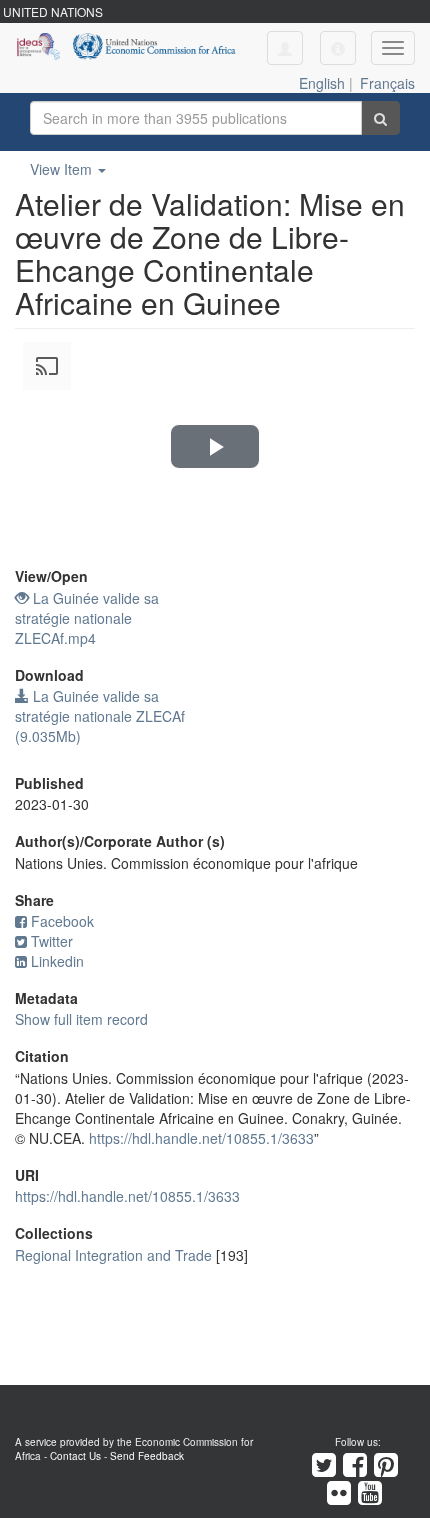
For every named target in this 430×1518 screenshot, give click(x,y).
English (322, 83)
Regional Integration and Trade (113, 1255)
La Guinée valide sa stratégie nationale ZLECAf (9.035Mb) (100, 716)
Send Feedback (147, 1456)
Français (387, 83)
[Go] (380, 118)
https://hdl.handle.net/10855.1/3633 (201, 1138)
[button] (338, 48)
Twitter (52, 941)
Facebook (62, 921)
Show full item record (81, 1019)
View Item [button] (63, 169)
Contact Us (75, 1456)
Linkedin (57, 961)
